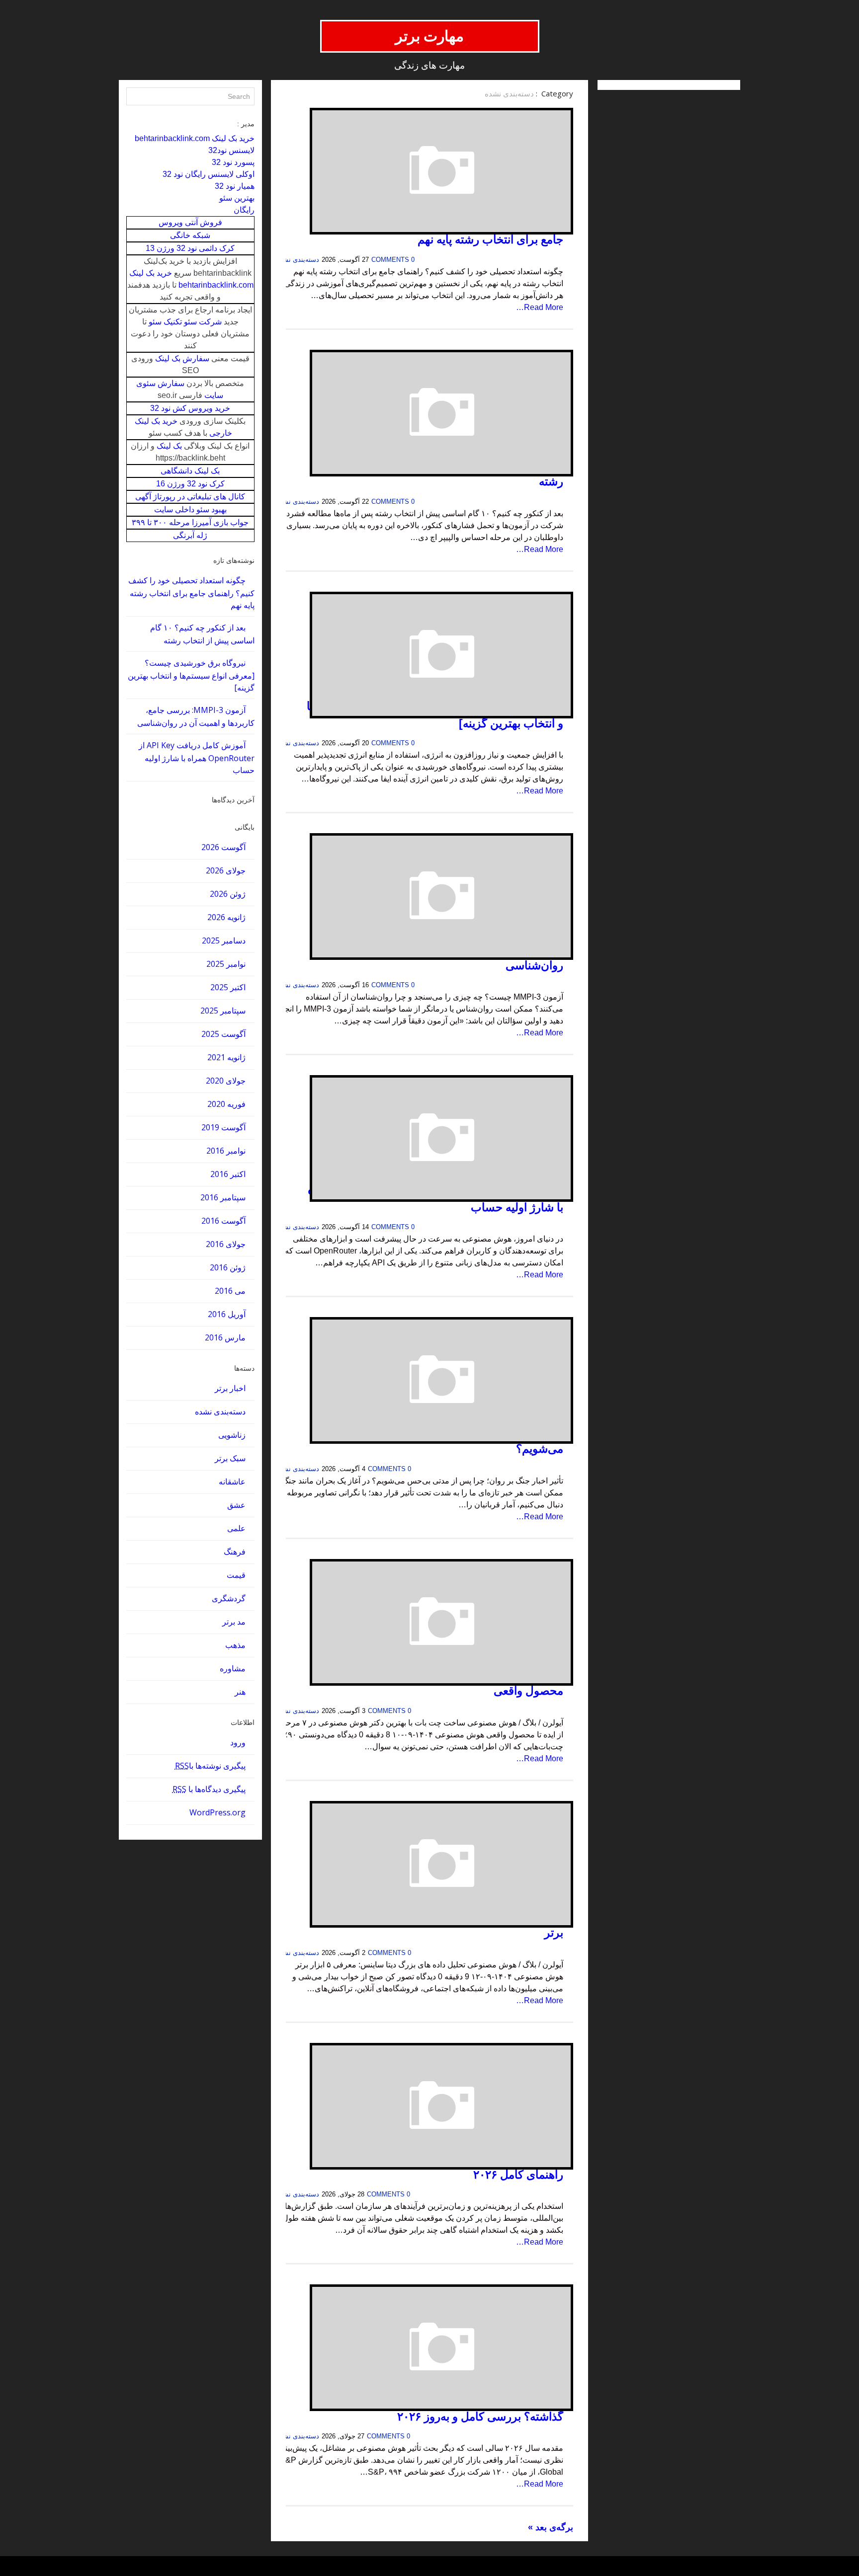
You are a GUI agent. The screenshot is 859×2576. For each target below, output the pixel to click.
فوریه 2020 (226, 1104)
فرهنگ (235, 1552)
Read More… (540, 307)
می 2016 (230, 1291)
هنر (240, 1692)
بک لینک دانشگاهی (190, 471)
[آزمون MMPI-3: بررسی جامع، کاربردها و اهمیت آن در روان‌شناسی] (429, 897)
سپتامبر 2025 (223, 1011)
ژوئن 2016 (228, 1267)
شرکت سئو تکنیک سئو (185, 322)
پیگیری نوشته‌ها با (210, 1766)
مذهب (235, 1645)
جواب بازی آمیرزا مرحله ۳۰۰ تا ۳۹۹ (190, 522)
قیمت (236, 1575)
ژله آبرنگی (190, 535)
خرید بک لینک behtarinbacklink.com (195, 138)
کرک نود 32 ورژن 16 (190, 484)
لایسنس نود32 (231, 150)
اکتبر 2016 (228, 1174)
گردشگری (229, 1598)
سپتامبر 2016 (223, 1197)
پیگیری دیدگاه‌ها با (209, 1789)
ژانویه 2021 (226, 1057)
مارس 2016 (225, 1337)
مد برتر (234, 1622)
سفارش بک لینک (182, 358)
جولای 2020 (226, 1081)
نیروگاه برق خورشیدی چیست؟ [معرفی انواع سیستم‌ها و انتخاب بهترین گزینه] (191, 675)
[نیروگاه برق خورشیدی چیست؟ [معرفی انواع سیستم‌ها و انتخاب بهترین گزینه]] (429, 655)
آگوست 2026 (223, 847)
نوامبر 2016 (226, 1151)
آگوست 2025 (223, 1034)
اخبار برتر (230, 1388)
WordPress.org (217, 1812)
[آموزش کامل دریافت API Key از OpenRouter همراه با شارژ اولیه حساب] (429, 1138)
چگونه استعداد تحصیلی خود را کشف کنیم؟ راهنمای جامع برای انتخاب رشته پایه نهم (191, 593)
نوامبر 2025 (226, 964)
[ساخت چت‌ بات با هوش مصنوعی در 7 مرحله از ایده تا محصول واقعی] (429, 1622)
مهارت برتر (430, 36)
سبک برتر (230, 1458)
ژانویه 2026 (226, 917)
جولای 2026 (226, 870)
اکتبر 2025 (228, 987)
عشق (236, 1505)
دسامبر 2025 (224, 940)
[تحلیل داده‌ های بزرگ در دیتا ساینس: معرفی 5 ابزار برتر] (429, 1864)
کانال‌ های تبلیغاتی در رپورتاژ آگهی (190, 497)
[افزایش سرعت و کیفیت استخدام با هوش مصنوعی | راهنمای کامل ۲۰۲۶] (429, 2106)
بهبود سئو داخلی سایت (190, 509)
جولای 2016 (226, 1244)
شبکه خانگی (190, 235)
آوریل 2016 (227, 1314)
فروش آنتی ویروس (190, 222)
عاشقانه (232, 1482)
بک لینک (169, 446)
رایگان (244, 210)
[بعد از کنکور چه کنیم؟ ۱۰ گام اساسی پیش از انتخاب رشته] (429, 413)
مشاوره (233, 1668)
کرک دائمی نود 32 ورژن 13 (190, 248)
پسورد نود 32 (233, 162)
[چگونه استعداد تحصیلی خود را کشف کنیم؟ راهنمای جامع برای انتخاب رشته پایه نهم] (429, 171)
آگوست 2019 (223, 1127)
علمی (236, 1528)
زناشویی (232, 1435)
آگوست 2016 (223, 1221)
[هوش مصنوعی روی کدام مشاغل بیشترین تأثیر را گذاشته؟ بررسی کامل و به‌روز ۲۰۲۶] (429, 2348)
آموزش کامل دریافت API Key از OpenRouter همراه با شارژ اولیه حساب (197, 758)
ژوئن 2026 (228, 894)
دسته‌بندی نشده (220, 1411)
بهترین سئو (237, 198)
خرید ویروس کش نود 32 (190, 408)
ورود (238, 1742)
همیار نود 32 (235, 186)
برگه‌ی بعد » (551, 2527)
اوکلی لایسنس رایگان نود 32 (209, 174)
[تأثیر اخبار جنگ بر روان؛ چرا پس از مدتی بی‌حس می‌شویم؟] (429, 1380)
